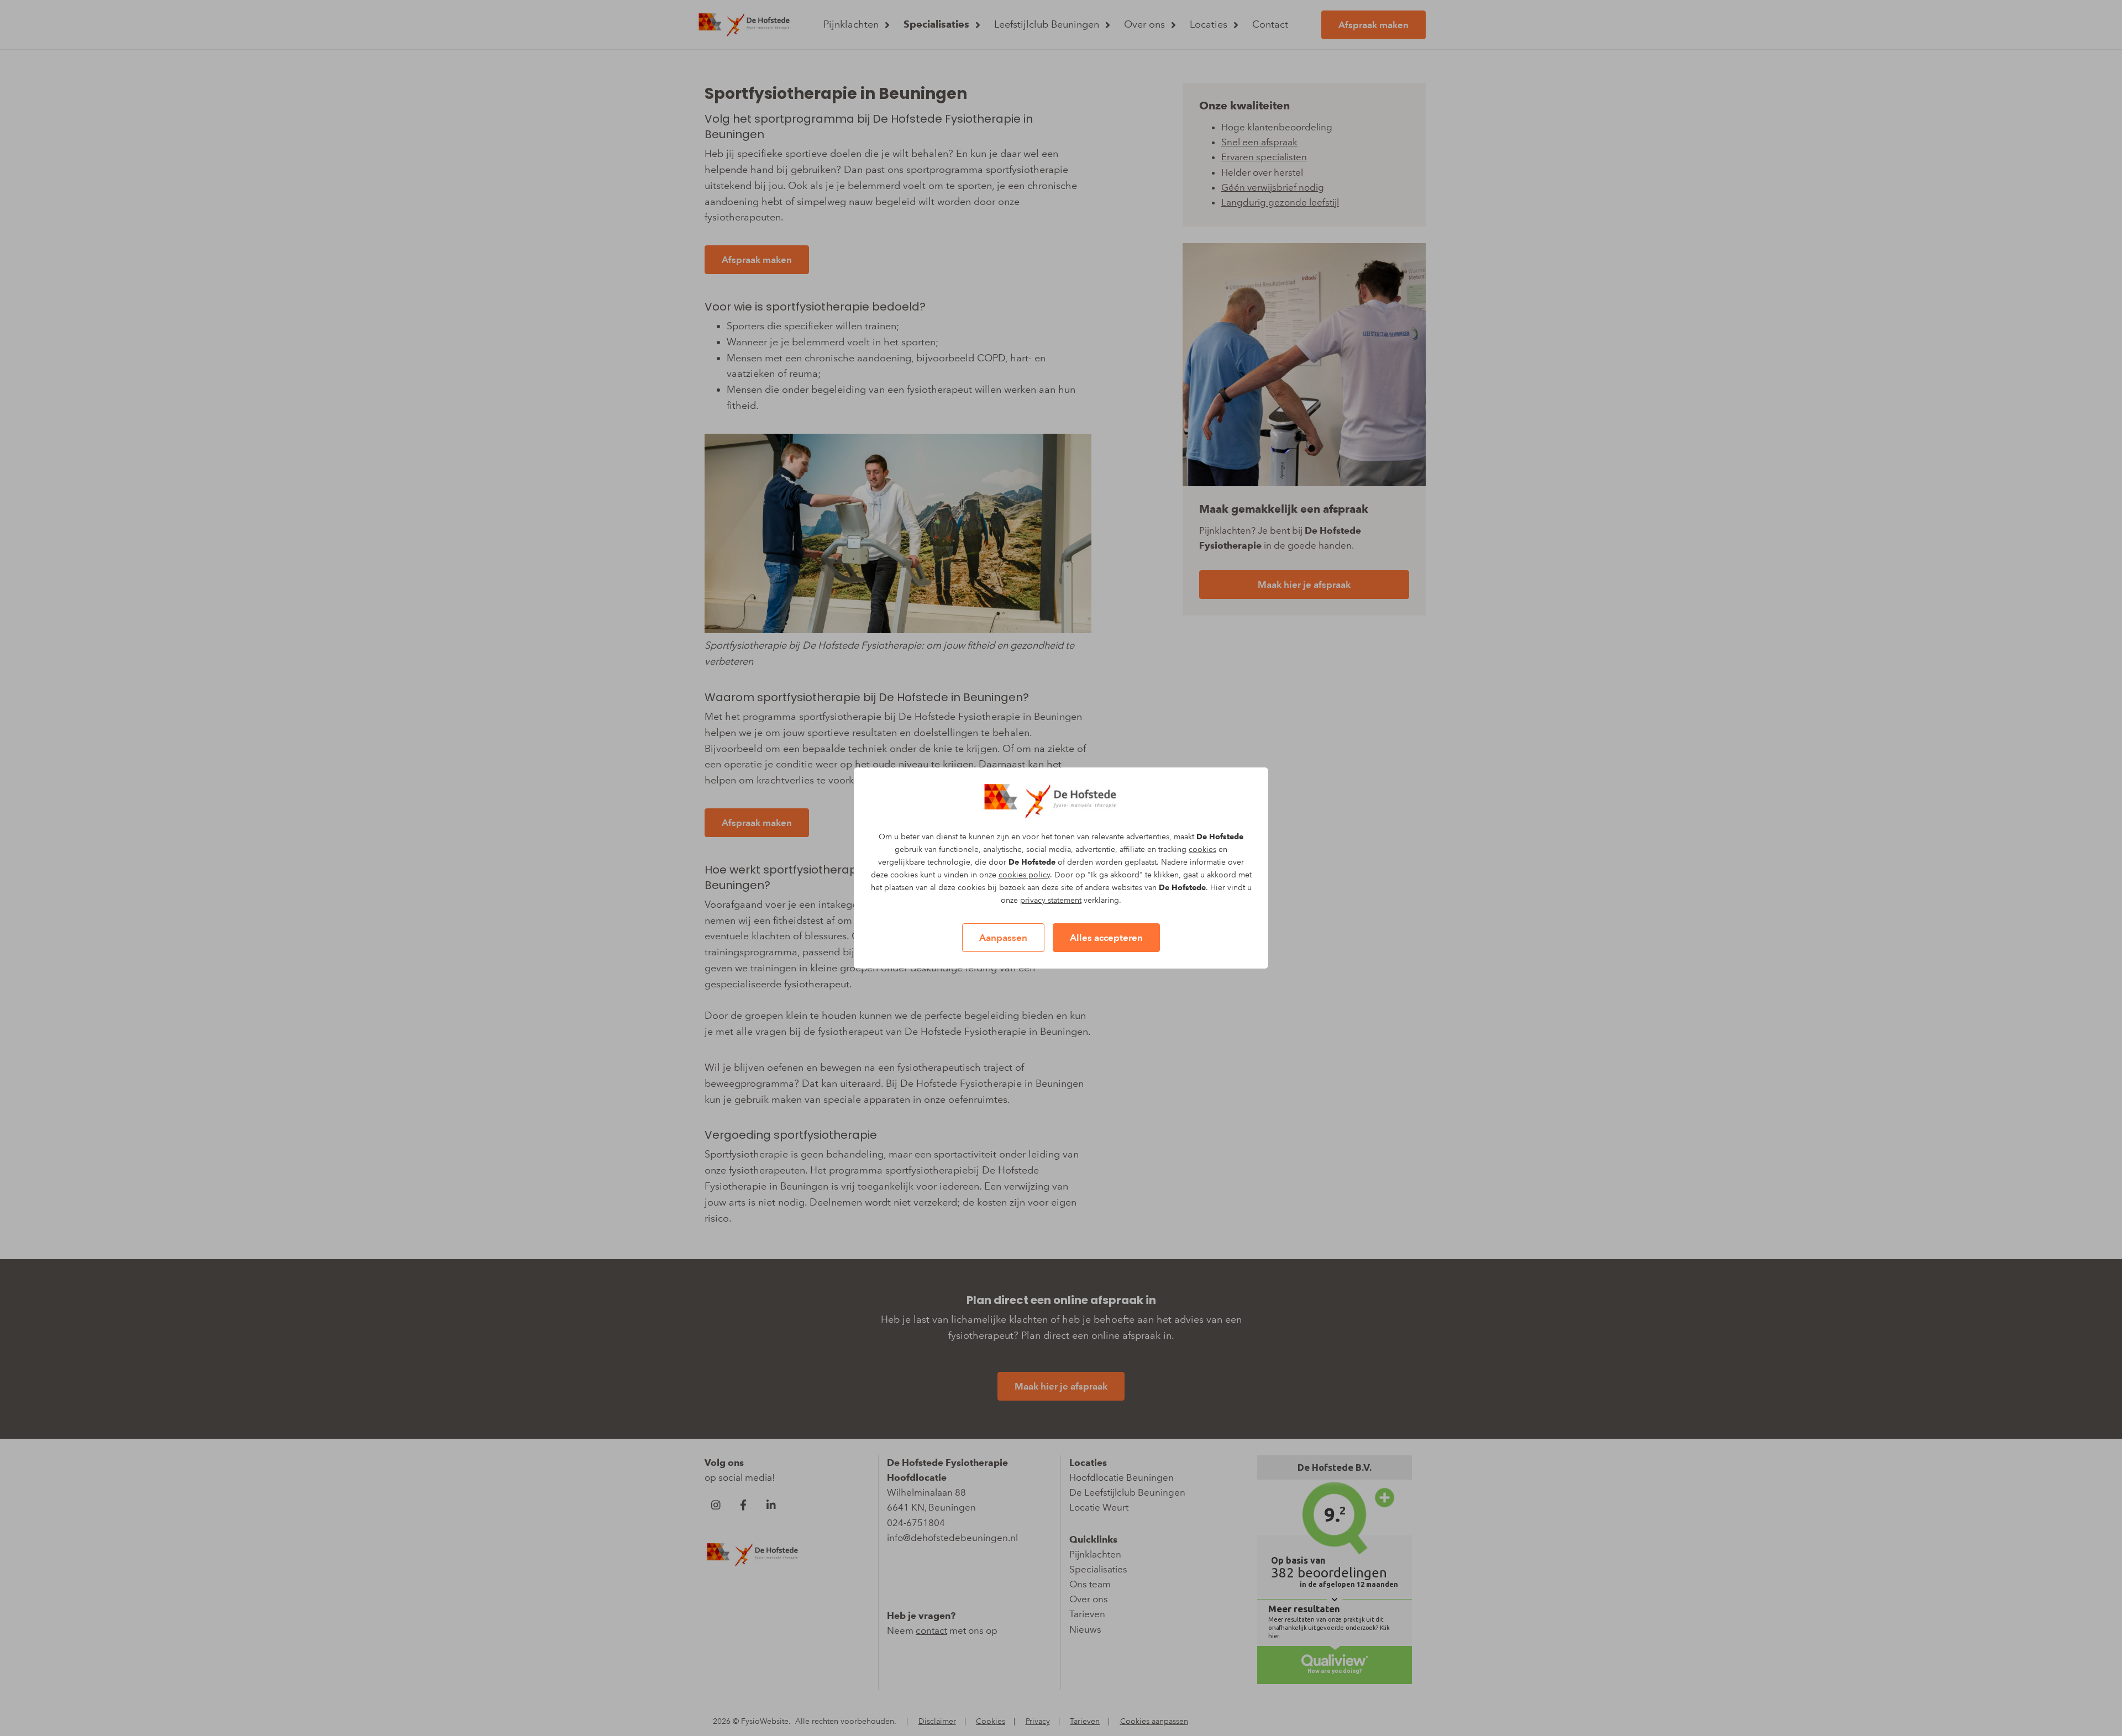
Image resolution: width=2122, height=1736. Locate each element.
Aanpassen (1003, 938)
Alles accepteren (1106, 938)
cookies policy (1024, 875)
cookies (1202, 849)
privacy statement (1051, 900)
